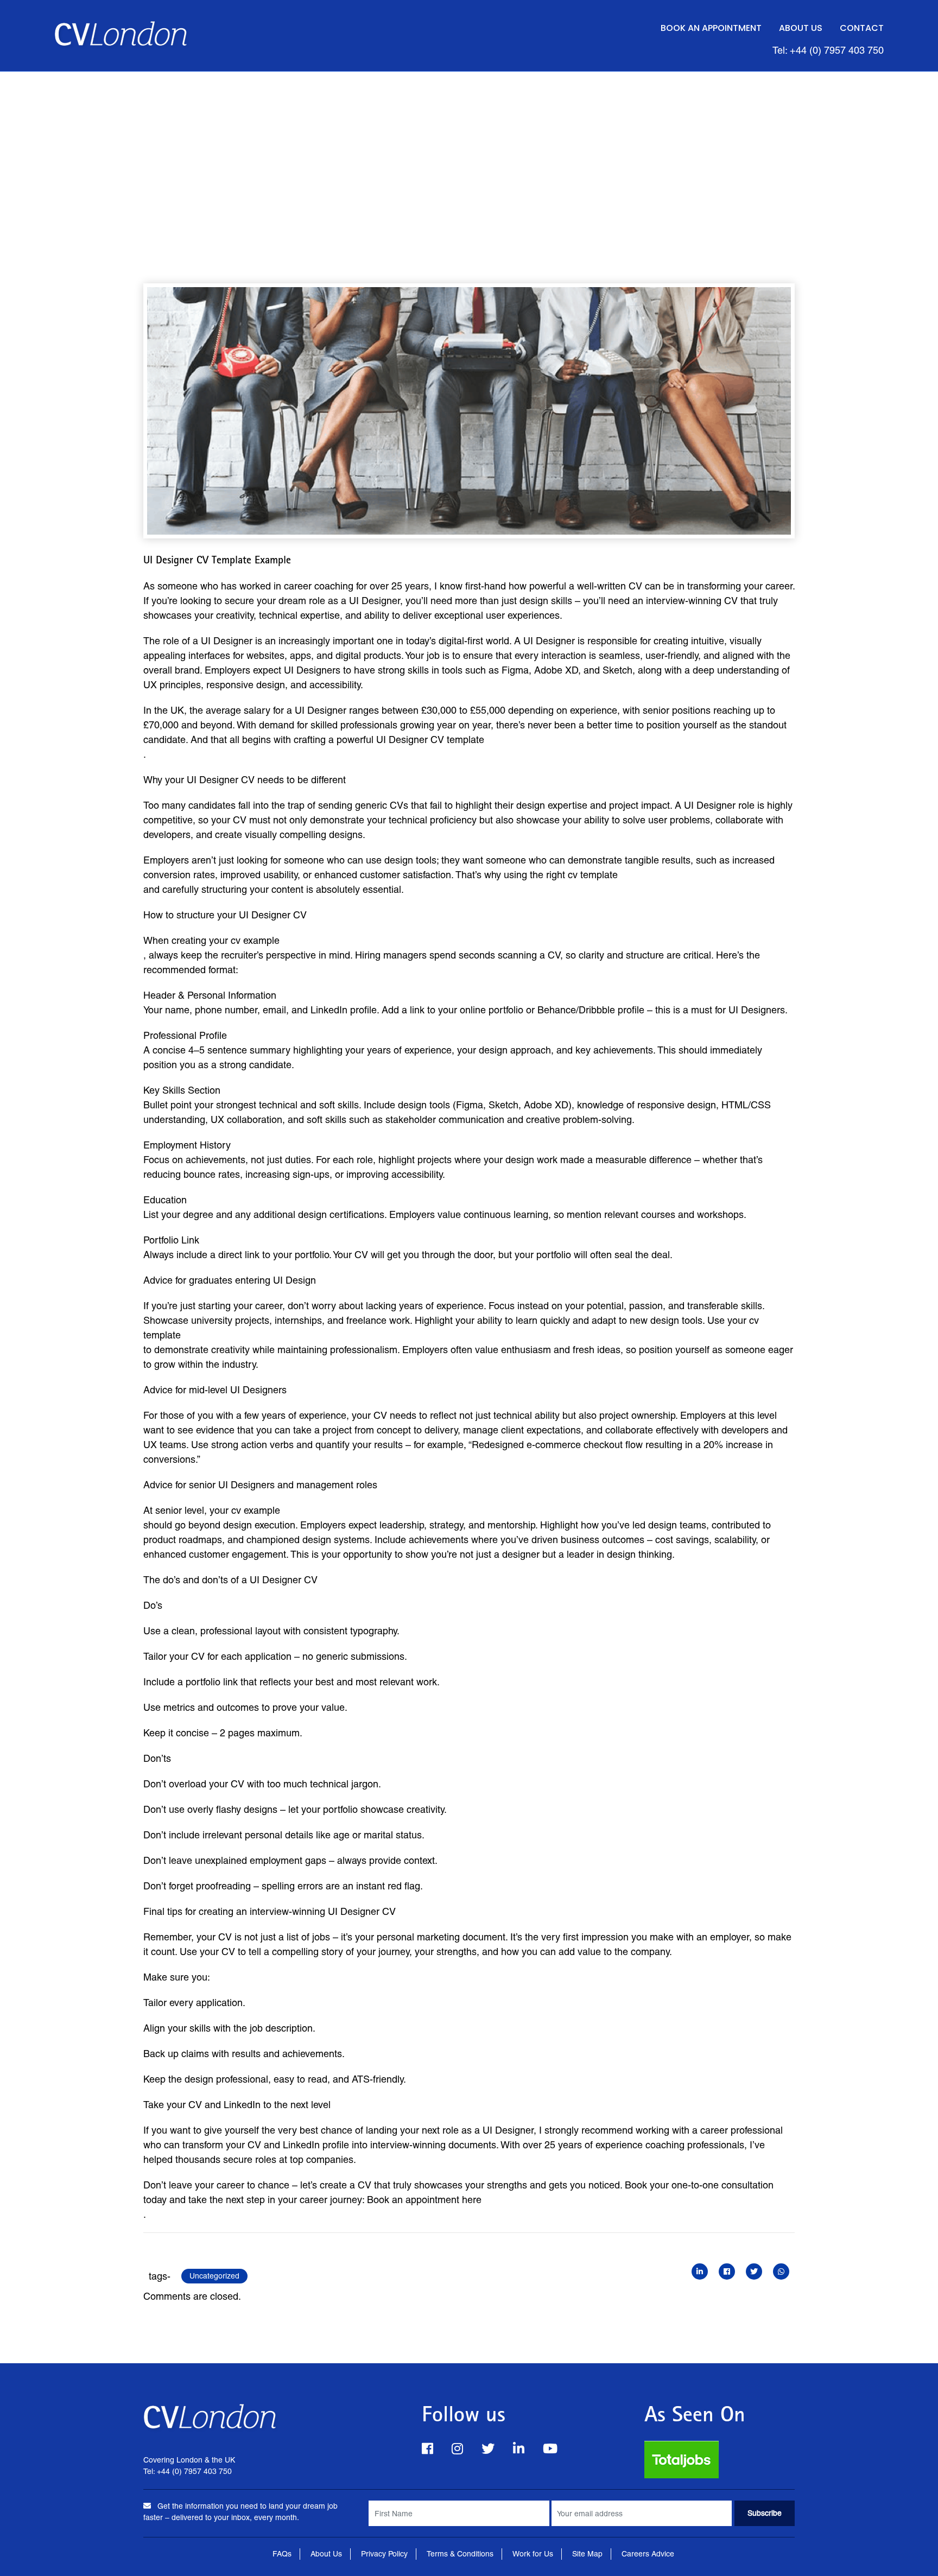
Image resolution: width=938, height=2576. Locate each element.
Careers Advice (648, 2554)
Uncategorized (214, 2276)
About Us (801, 28)
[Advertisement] (469, 153)
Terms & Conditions (460, 2554)
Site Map (587, 2554)
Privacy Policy (384, 2554)
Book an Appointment (711, 28)
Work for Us (533, 2554)
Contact (862, 28)
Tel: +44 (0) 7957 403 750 (828, 50)
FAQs (282, 2554)
